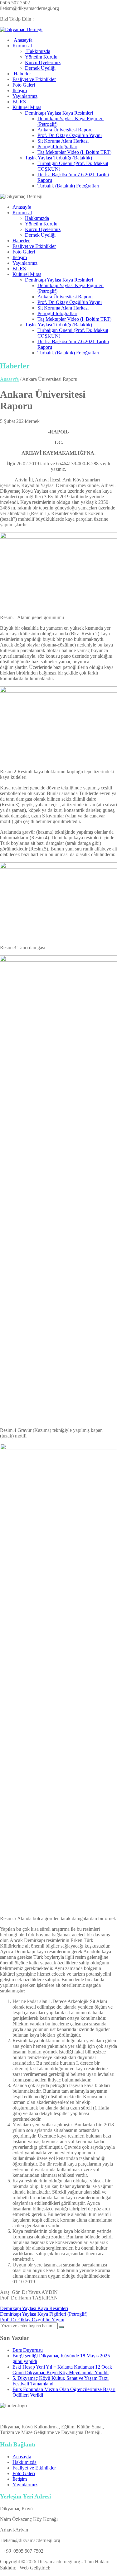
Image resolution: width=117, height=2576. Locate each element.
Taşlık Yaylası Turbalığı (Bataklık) (58, 158)
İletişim (20, 90)
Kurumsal (22, 46)
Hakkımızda (38, 51)
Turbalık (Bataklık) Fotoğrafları (68, 186)
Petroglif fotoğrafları (57, 147)
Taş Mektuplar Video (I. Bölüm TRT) (74, 152)
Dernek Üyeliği (40, 68)
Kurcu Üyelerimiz (43, 62)
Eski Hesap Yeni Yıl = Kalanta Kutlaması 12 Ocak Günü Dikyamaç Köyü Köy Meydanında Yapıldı (62, 2370)
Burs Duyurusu (28, 2350)
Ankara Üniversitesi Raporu (65, 130)
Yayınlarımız (25, 96)
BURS (19, 102)
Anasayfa (22, 40)
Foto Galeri (24, 85)
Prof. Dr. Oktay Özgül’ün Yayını (70, 135)
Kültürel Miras (27, 107)
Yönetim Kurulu (41, 57)
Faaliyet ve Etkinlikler (34, 79)
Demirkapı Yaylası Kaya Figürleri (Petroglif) (44, 2314)
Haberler (22, 74)
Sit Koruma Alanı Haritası (63, 141)
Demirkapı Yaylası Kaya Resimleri (59, 113)
